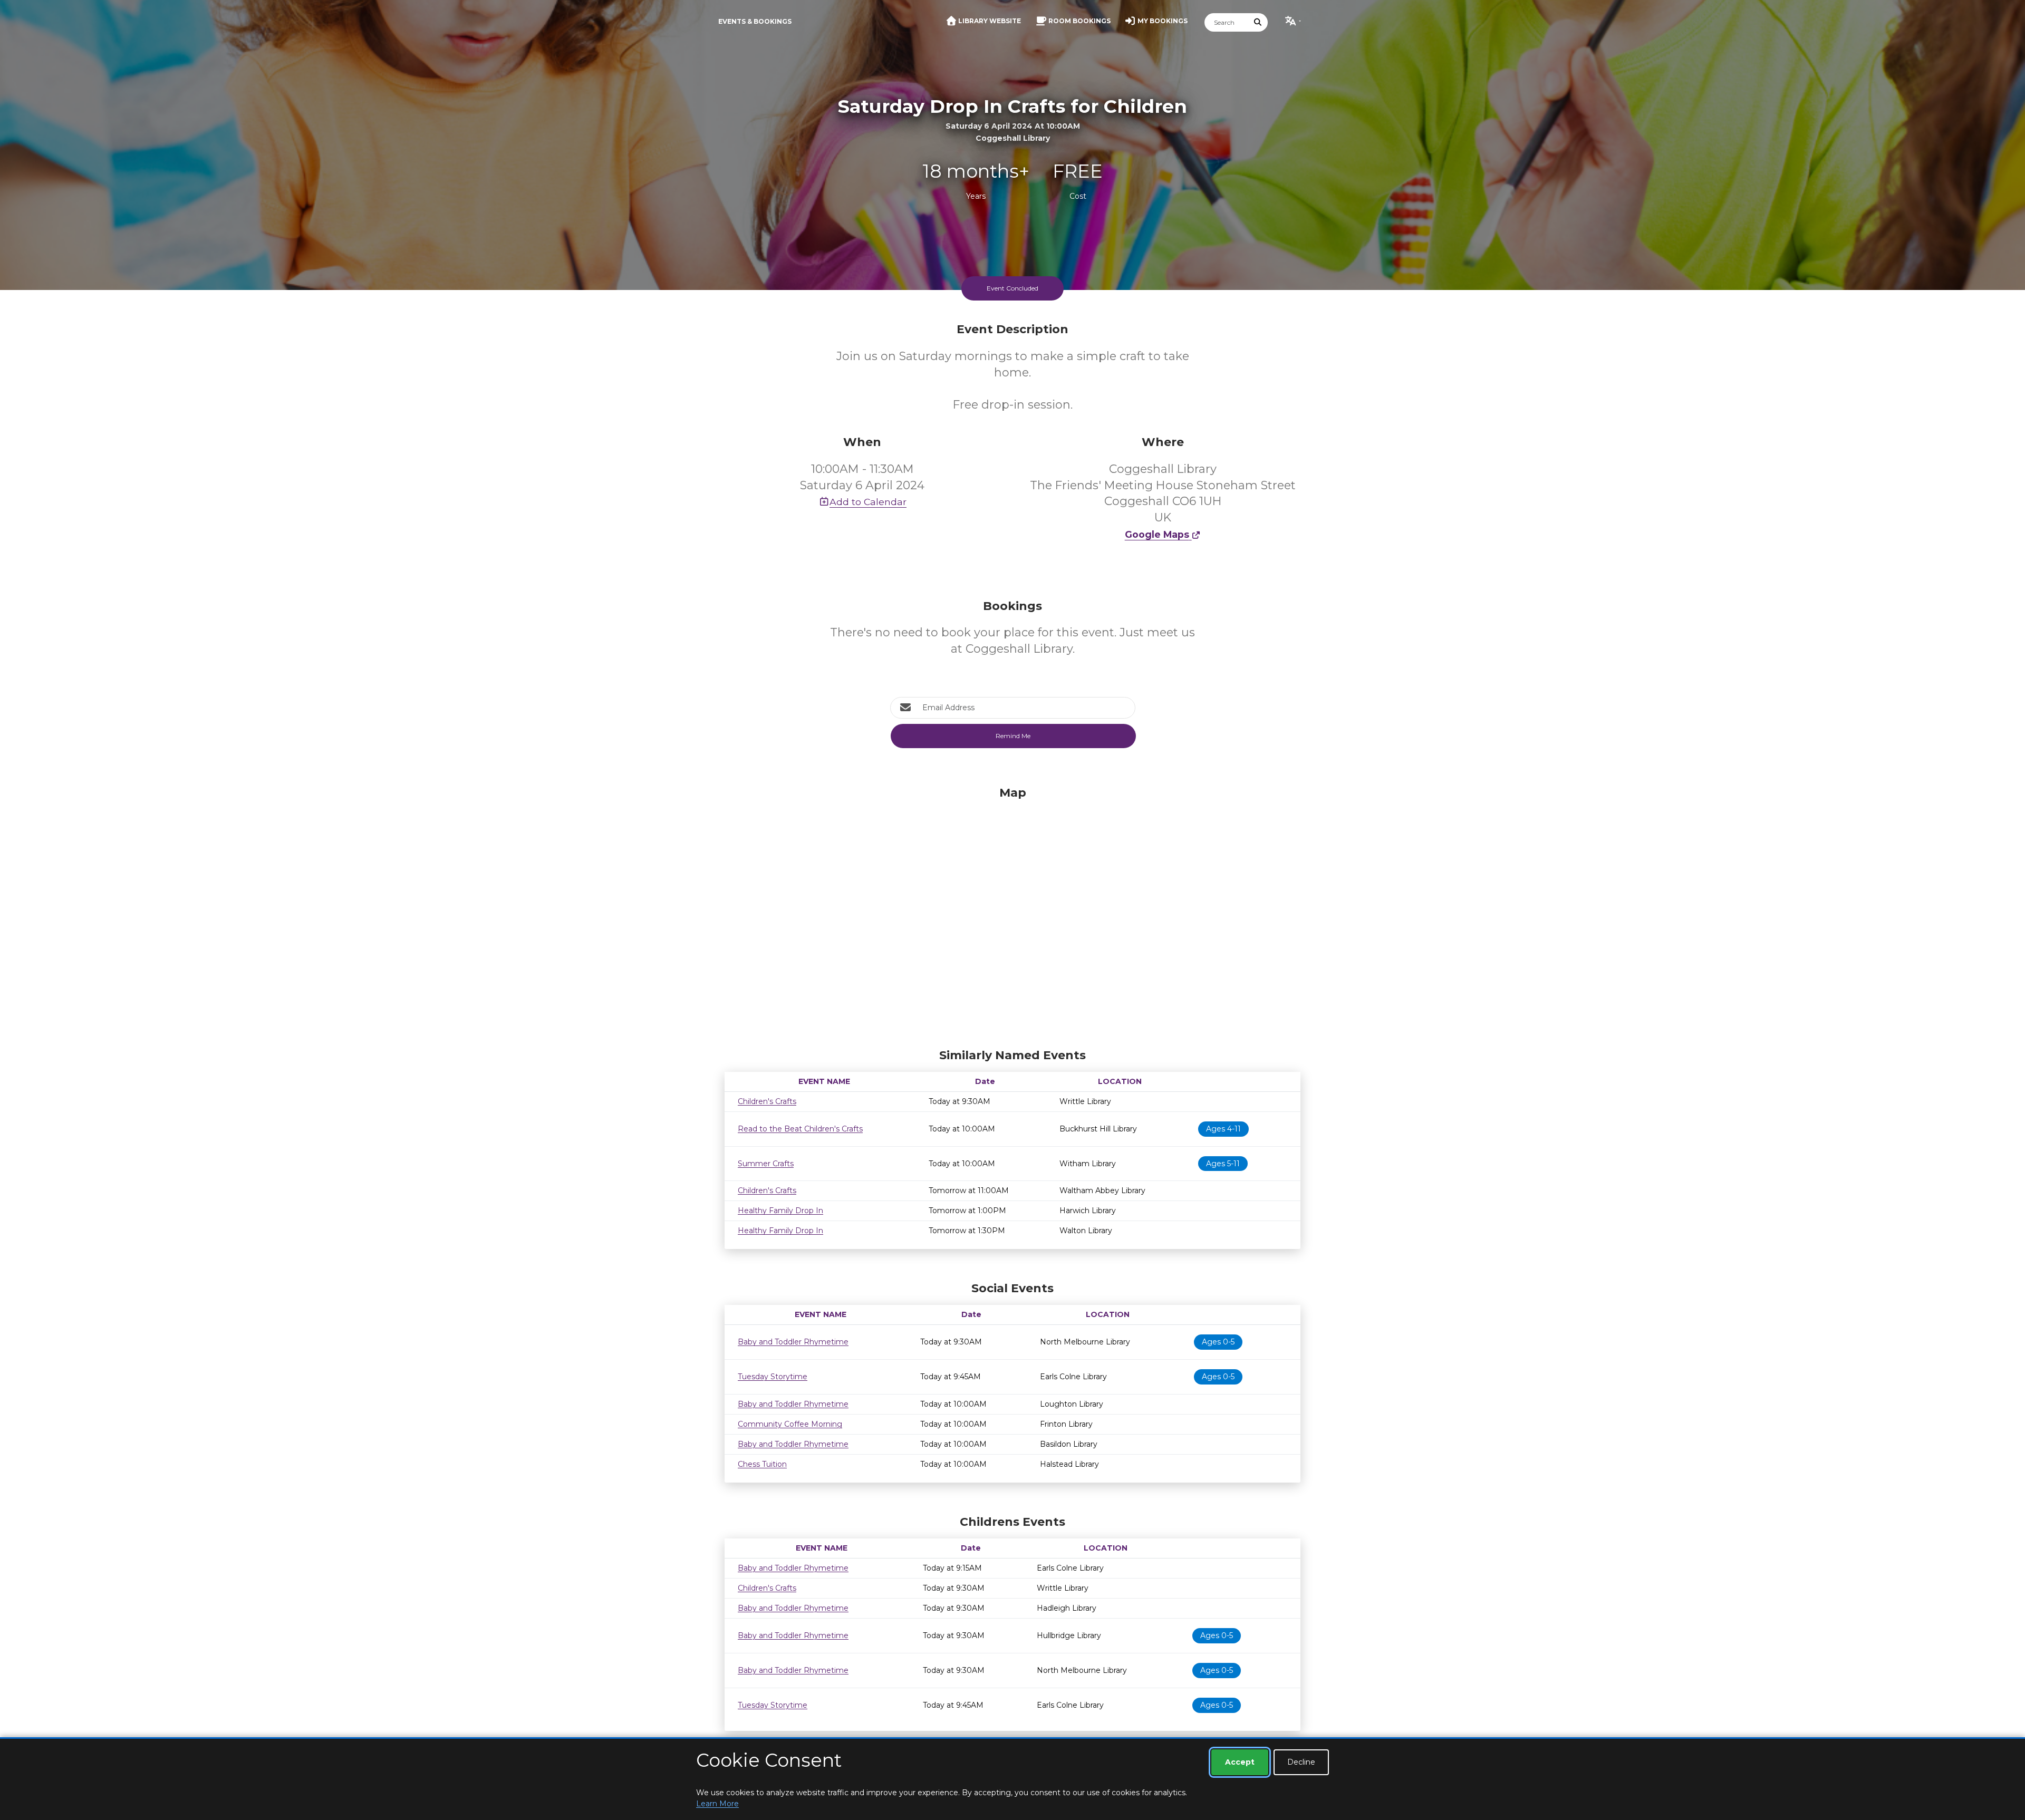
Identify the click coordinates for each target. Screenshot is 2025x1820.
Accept (1240, 1762)
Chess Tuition (762, 1464)
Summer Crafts (766, 1164)
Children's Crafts (767, 1101)
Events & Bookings (755, 21)
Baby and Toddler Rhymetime (793, 1342)
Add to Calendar (868, 502)
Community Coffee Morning (790, 1424)
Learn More (717, 1804)
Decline (1301, 1762)
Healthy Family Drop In (780, 1211)
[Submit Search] (1258, 22)
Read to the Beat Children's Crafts (800, 1129)
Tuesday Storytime (773, 1377)
